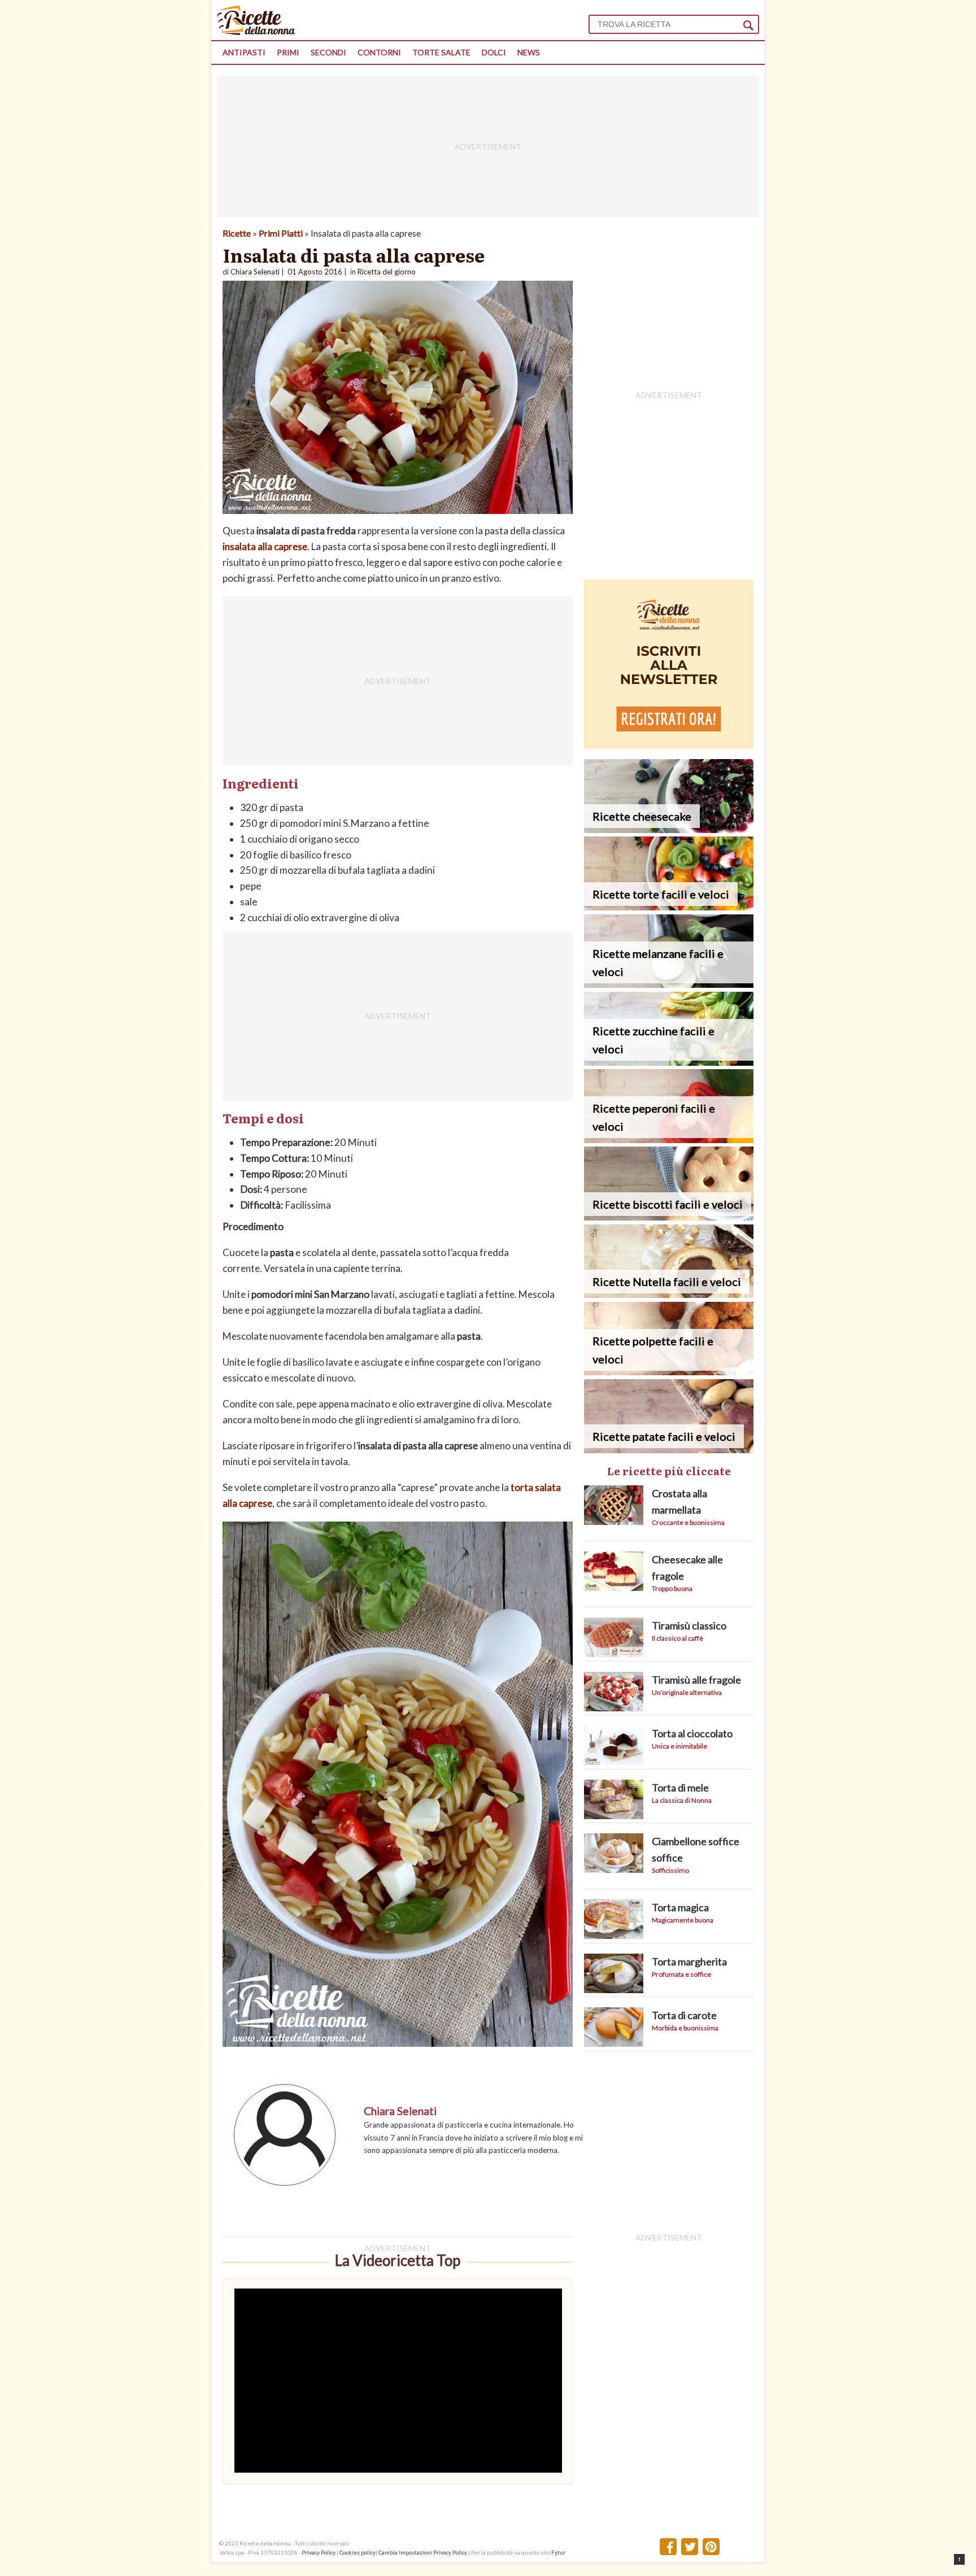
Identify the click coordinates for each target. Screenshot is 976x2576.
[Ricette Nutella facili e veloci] (669, 1294)
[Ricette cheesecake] (669, 829)
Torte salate (441, 52)
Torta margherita (689, 1962)
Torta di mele (680, 1788)
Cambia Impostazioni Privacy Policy (423, 2552)
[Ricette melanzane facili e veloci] (669, 984)
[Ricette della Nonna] (256, 32)
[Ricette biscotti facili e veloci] (669, 1217)
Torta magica (680, 1907)
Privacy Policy (319, 2552)
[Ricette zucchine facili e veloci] (669, 1062)
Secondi (328, 52)
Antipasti (244, 52)
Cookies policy (358, 2552)
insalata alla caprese (265, 546)
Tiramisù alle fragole (696, 1680)
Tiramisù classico (689, 1625)
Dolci (494, 52)
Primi (288, 52)
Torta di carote (684, 2015)
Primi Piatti (281, 233)
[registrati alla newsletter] (669, 745)
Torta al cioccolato (692, 1733)
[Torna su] (959, 2559)
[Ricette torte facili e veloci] (669, 907)
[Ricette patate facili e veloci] (669, 1450)
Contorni (379, 52)
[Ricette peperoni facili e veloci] (669, 1139)
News (529, 52)
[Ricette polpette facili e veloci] (669, 1372)
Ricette (237, 233)
